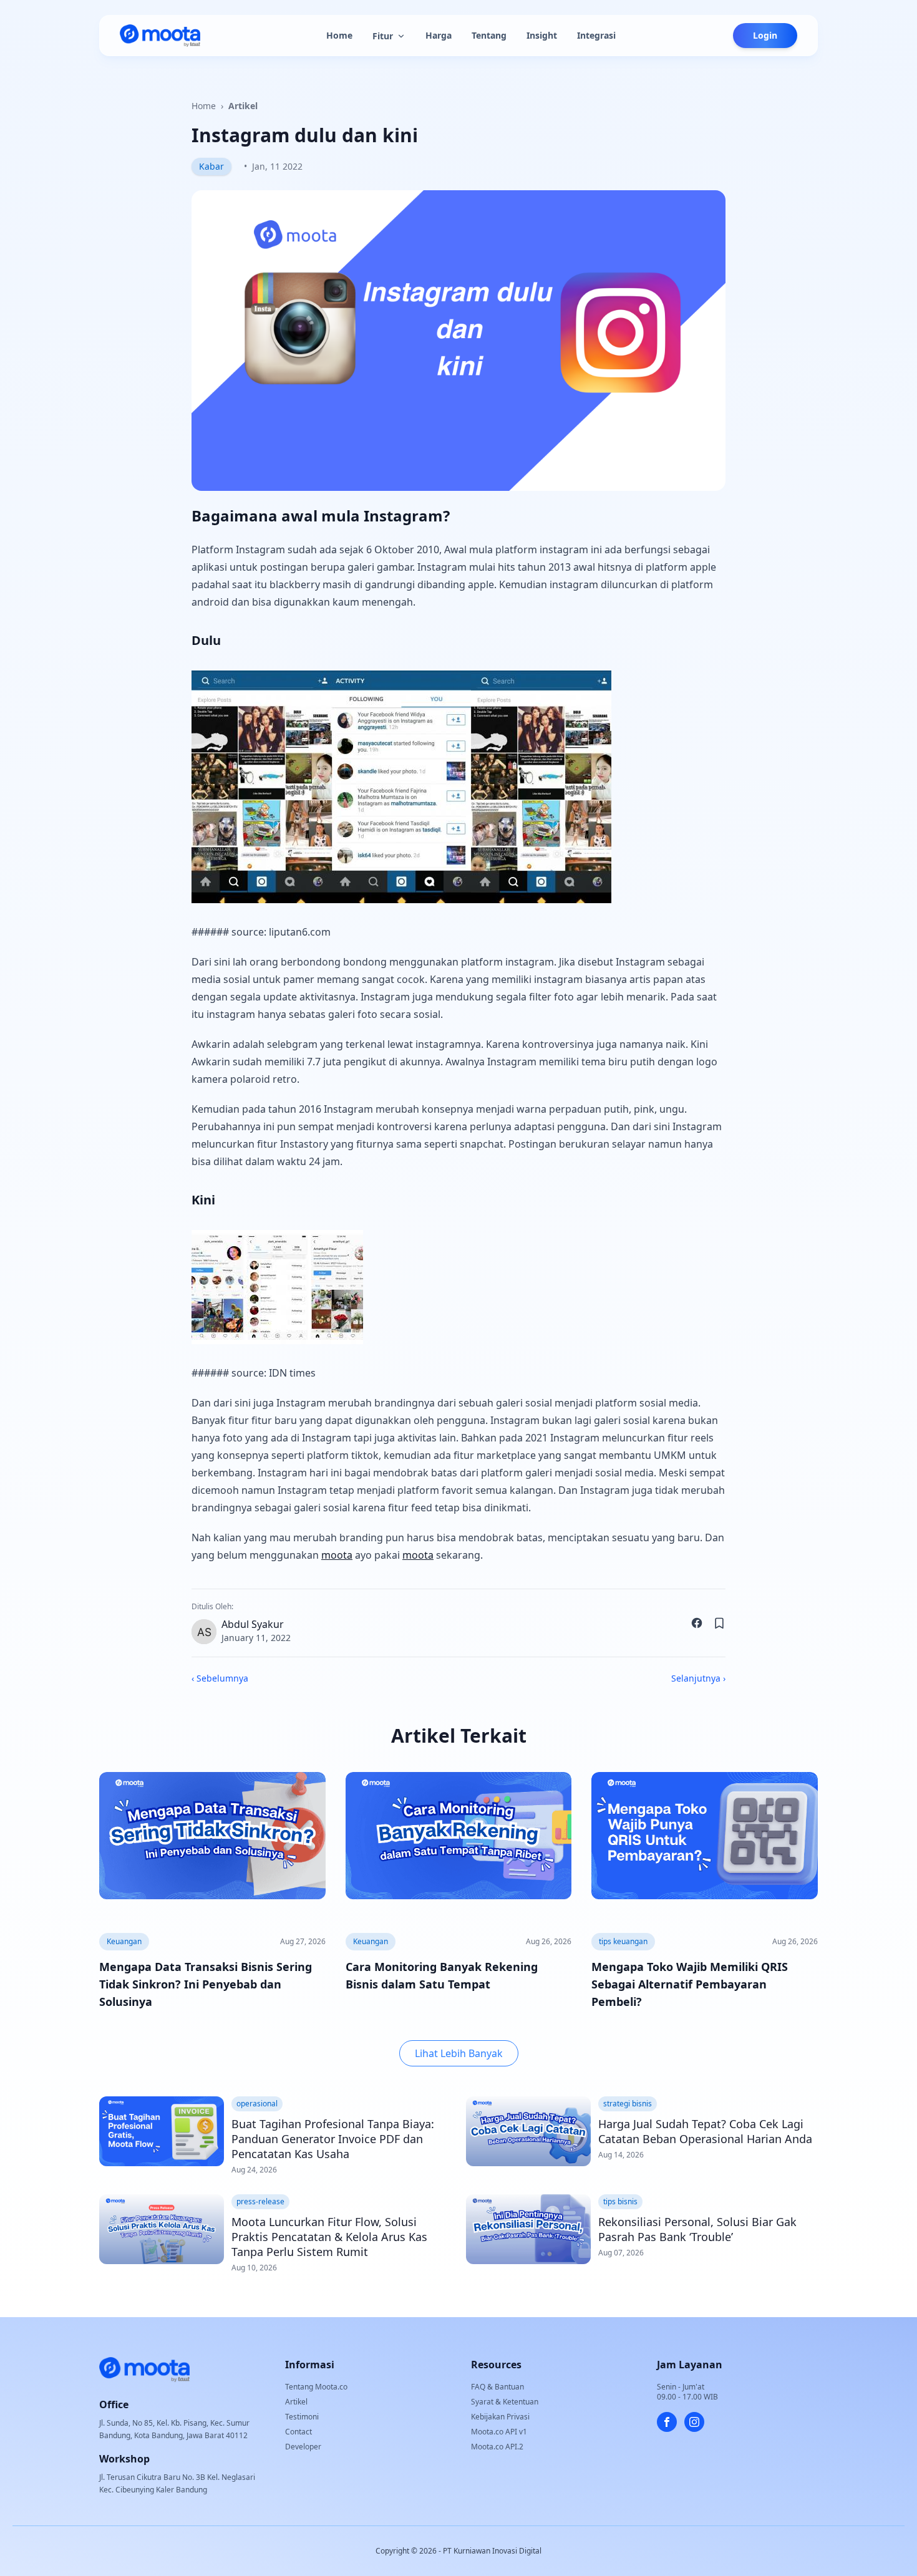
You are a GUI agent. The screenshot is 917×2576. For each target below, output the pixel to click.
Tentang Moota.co (316, 2387)
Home (339, 35)
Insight (542, 35)
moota (337, 1555)
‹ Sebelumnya (220, 1678)
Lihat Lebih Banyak (459, 2053)
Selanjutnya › (698, 1678)
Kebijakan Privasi (500, 2417)
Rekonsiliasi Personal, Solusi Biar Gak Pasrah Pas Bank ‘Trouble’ (697, 2229)
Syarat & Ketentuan (505, 2402)
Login (765, 35)
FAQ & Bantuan (497, 2387)
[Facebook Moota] (667, 2422)
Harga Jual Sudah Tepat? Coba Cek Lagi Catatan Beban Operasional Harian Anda (705, 2131)
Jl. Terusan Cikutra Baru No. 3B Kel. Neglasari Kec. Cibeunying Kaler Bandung (177, 2483)
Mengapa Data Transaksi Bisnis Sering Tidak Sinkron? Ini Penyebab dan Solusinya (206, 1984)
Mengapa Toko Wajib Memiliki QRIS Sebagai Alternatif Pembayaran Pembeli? (690, 1984)
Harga (439, 35)
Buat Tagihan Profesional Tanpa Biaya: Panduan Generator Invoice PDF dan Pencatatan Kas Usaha (333, 2139)
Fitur (383, 36)
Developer (303, 2447)
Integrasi (596, 35)
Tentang (489, 35)
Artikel (243, 106)
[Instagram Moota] (694, 2422)
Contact (298, 2432)
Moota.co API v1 (499, 2432)
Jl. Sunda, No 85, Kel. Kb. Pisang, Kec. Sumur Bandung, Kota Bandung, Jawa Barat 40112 (174, 2429)
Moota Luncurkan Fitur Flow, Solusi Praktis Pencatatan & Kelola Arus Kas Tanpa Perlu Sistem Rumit (329, 2237)
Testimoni (302, 2417)
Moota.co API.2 (497, 2447)
